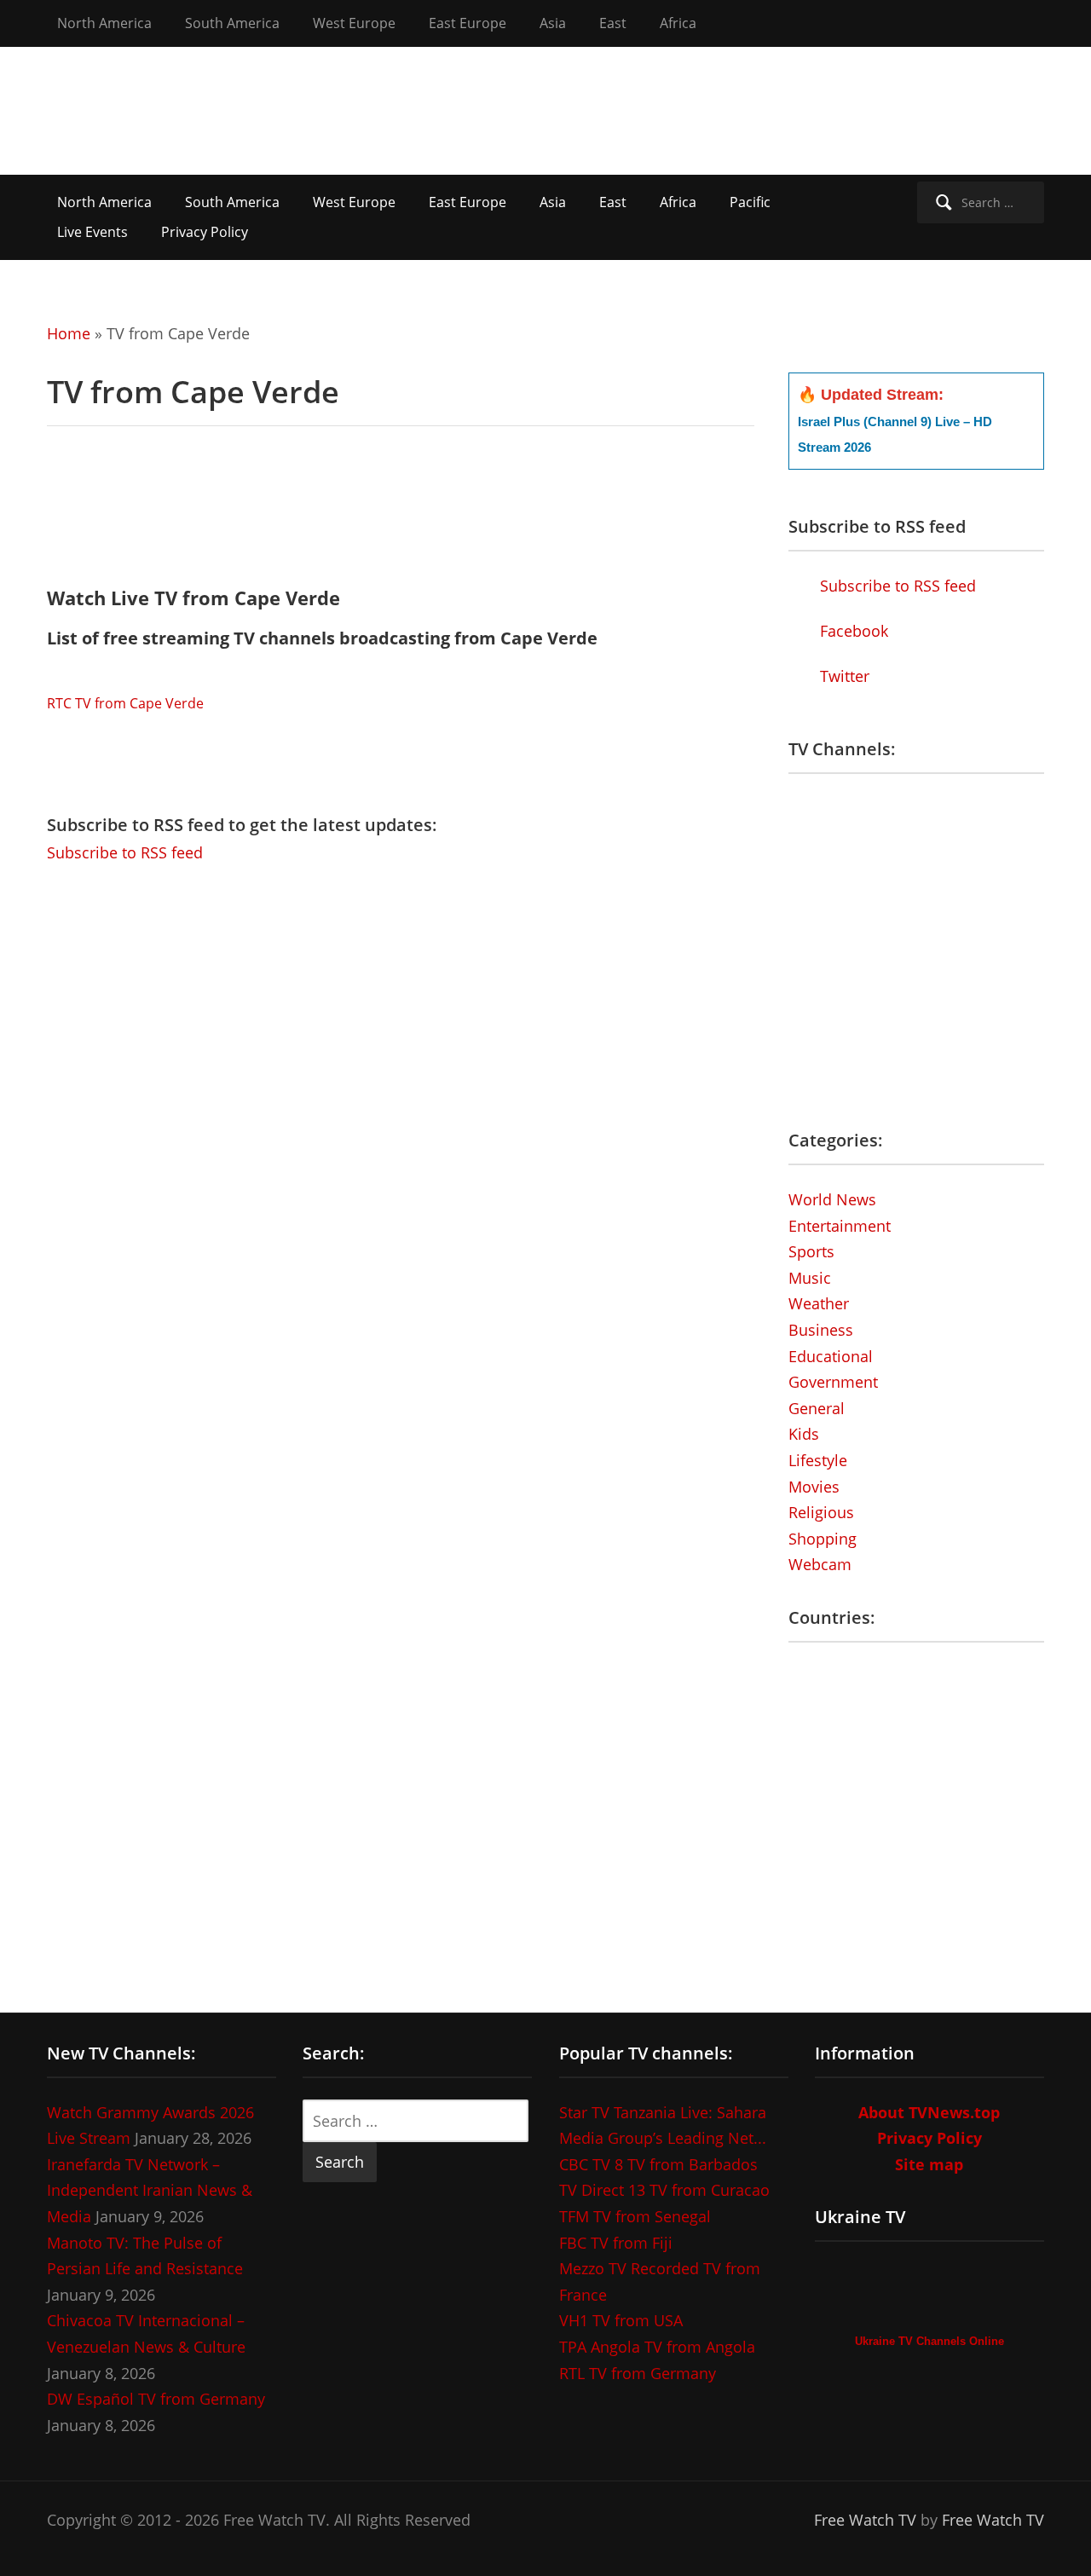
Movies (814, 1487)
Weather (819, 1303)
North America (104, 23)
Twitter (843, 676)
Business (821, 1330)
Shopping (823, 1539)
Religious (821, 1512)
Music (810, 1278)
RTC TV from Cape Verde (125, 703)
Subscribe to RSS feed (125, 852)
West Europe (354, 23)
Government (833, 1382)
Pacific (750, 202)
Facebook (852, 631)
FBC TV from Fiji (616, 2243)
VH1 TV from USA (621, 2320)
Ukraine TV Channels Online (929, 2341)
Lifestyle (818, 1460)
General (817, 1408)
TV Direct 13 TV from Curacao (664, 2190)
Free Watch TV (865, 2520)
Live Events (92, 232)
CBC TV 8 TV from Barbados (658, 2164)
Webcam (820, 1564)
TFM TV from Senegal (635, 2216)
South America (232, 23)
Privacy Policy (205, 232)
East (613, 23)
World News (832, 1199)
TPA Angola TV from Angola (657, 2347)
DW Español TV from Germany (156, 2399)
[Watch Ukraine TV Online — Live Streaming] (929, 2291)
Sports (811, 1251)
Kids (804, 1434)
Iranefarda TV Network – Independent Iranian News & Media (150, 2190)
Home (69, 333)
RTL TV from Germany (638, 2373)
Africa (678, 23)
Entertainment (840, 1226)
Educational (831, 1356)
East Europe (468, 23)
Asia (553, 23)
